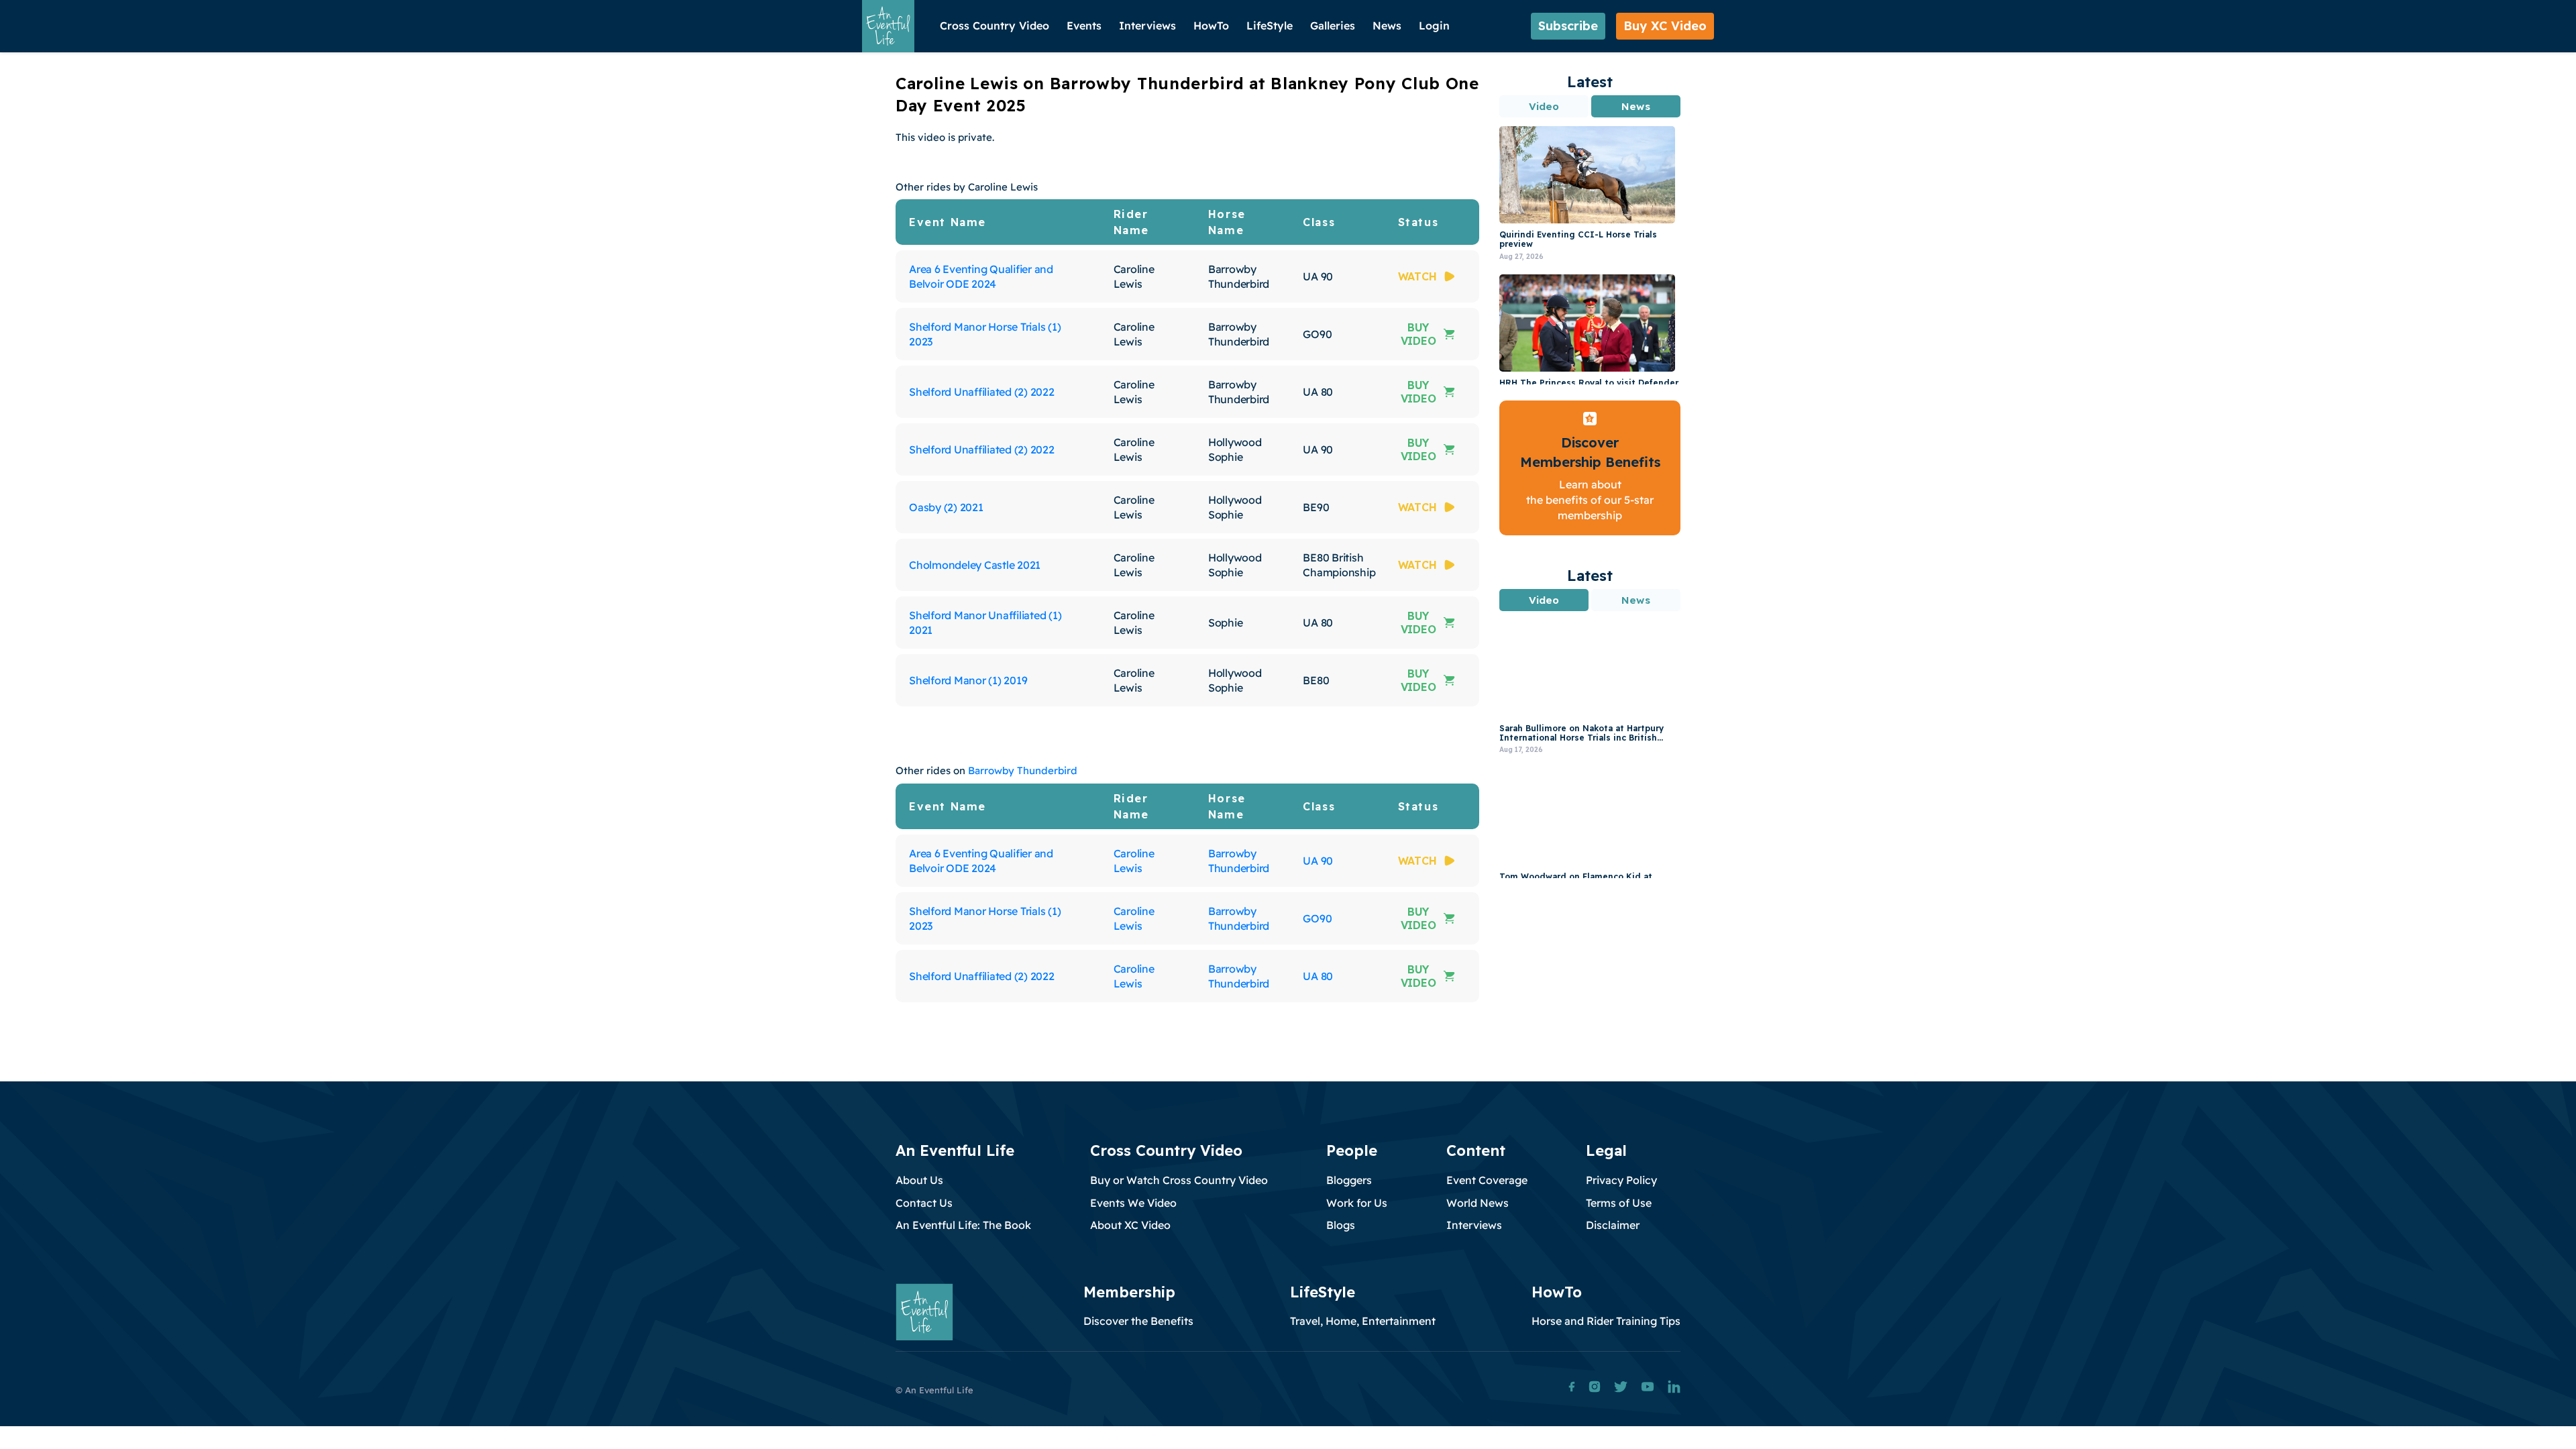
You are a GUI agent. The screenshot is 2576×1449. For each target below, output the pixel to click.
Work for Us (1357, 1203)
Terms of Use (1619, 1203)
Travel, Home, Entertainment (1363, 1321)
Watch (1417, 276)
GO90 (1317, 918)
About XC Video (1130, 1225)
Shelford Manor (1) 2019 (968, 680)
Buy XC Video (1665, 26)
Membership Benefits (1590, 462)
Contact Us (924, 1203)
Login (1434, 25)
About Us (919, 1180)
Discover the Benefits (1138, 1321)
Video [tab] (1544, 106)
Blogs (1341, 1225)
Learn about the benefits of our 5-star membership (1590, 500)
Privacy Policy (1621, 1180)
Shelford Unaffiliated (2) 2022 (982, 392)
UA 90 (1318, 861)
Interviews (1147, 25)
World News (1478, 1203)
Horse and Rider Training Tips (1606, 1321)
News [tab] (1635, 106)
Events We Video (1133, 1203)
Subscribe (1568, 26)
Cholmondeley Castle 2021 (975, 565)
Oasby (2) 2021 (946, 507)
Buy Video (1418, 334)
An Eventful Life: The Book (963, 1225)
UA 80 (1318, 976)
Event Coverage (1487, 1180)
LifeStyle (1270, 25)
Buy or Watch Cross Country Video (1179, 1180)
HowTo (1211, 25)
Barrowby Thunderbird (1023, 770)
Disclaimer (1613, 1225)
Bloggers (1349, 1180)
